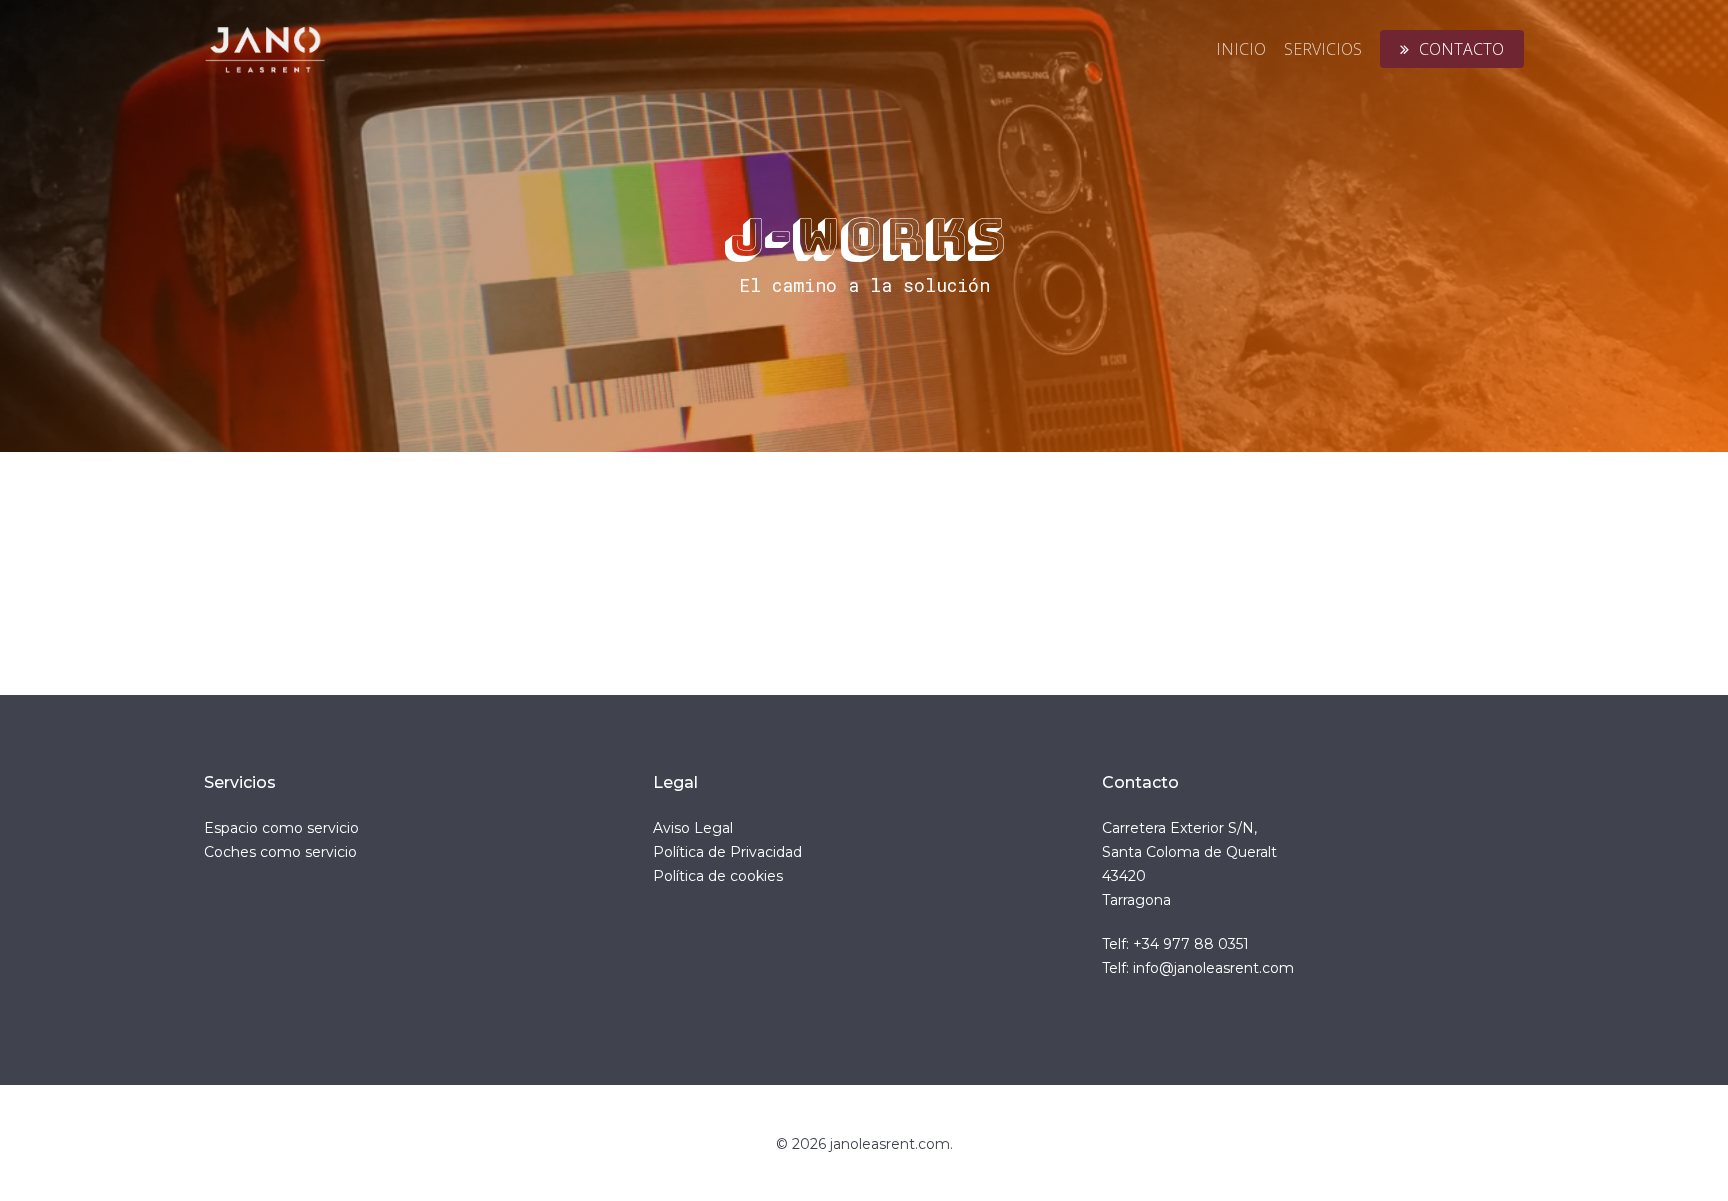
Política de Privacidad (727, 852)
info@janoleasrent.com (1213, 968)
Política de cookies (718, 876)
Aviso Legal (693, 828)
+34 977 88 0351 (1191, 944)
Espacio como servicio (281, 828)
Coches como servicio (280, 852)
